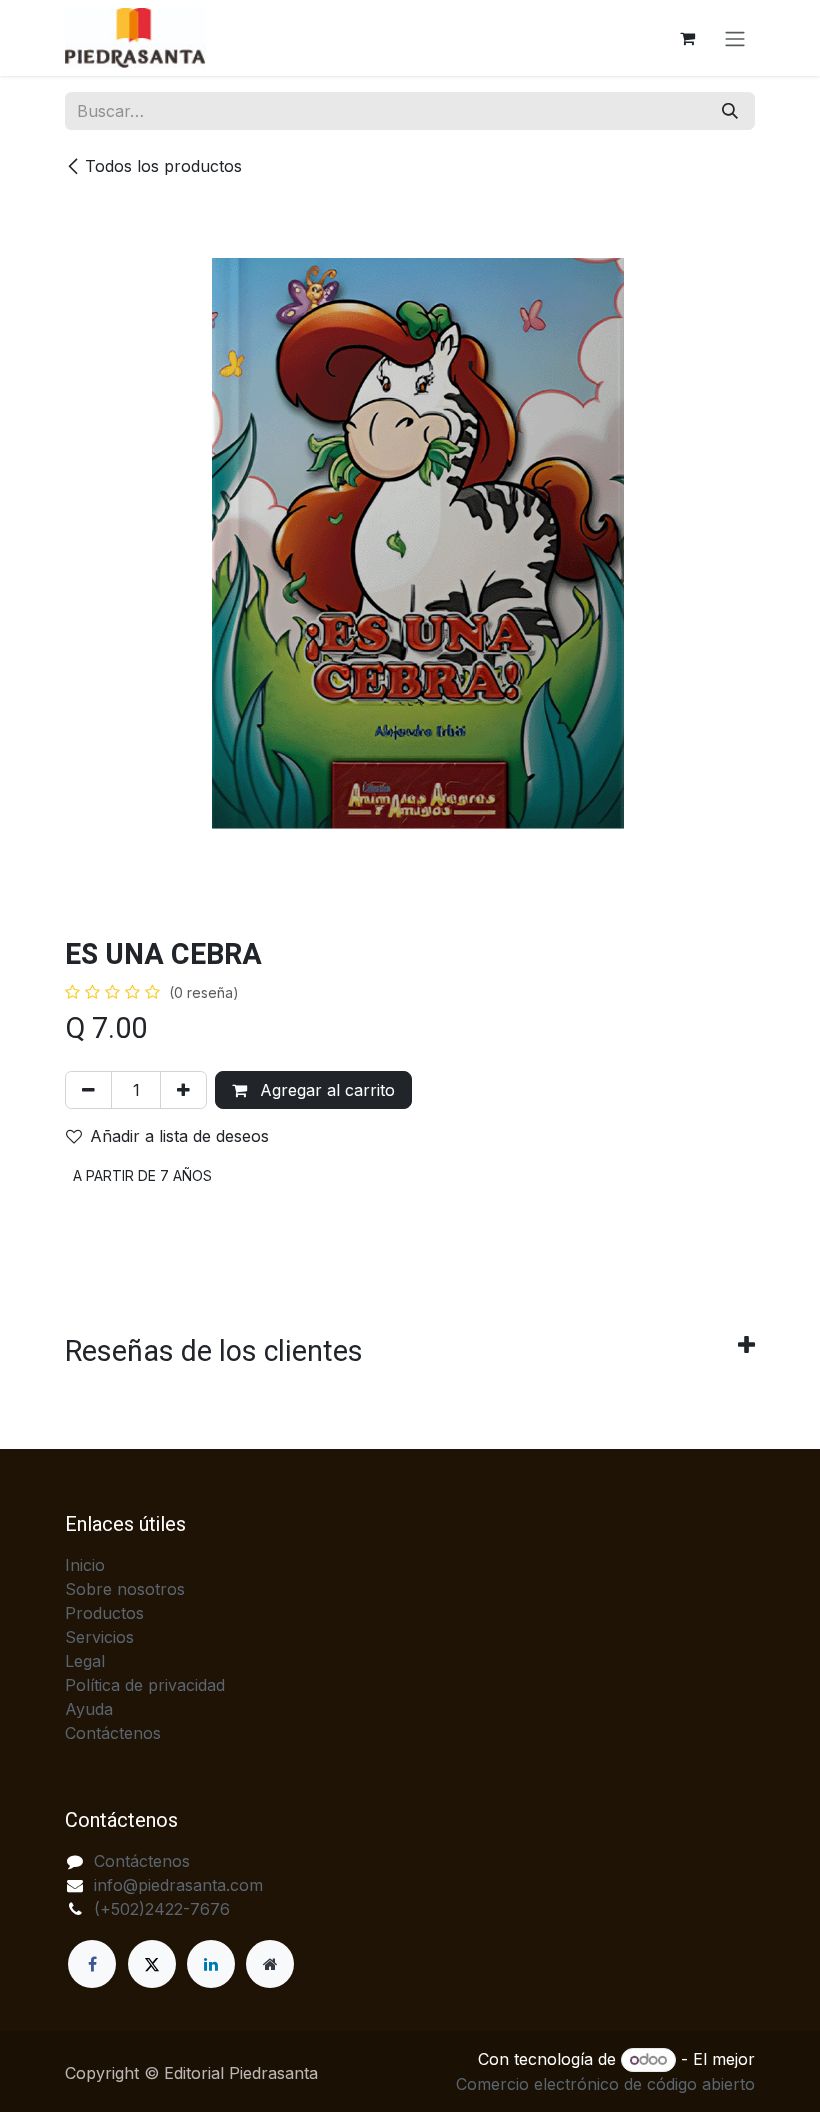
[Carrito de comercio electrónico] (687, 38)
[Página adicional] (270, 1964)
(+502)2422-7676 (162, 1909)
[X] (152, 1964)
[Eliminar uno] (88, 1090)
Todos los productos (163, 166)
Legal (85, 1661)
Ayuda (89, 1709)
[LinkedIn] (211, 1964)
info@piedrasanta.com (178, 1885)
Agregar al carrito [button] (325, 1090)
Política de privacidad (145, 1685)
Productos (104, 1613)
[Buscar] (730, 111)
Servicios (99, 1637)
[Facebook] (92, 1964)
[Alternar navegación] (735, 38)
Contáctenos (113, 1733)
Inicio (85, 1565)
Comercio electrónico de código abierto (605, 2084)
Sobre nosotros (125, 1589)
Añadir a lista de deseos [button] (179, 1136)
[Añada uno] (183, 1090)
